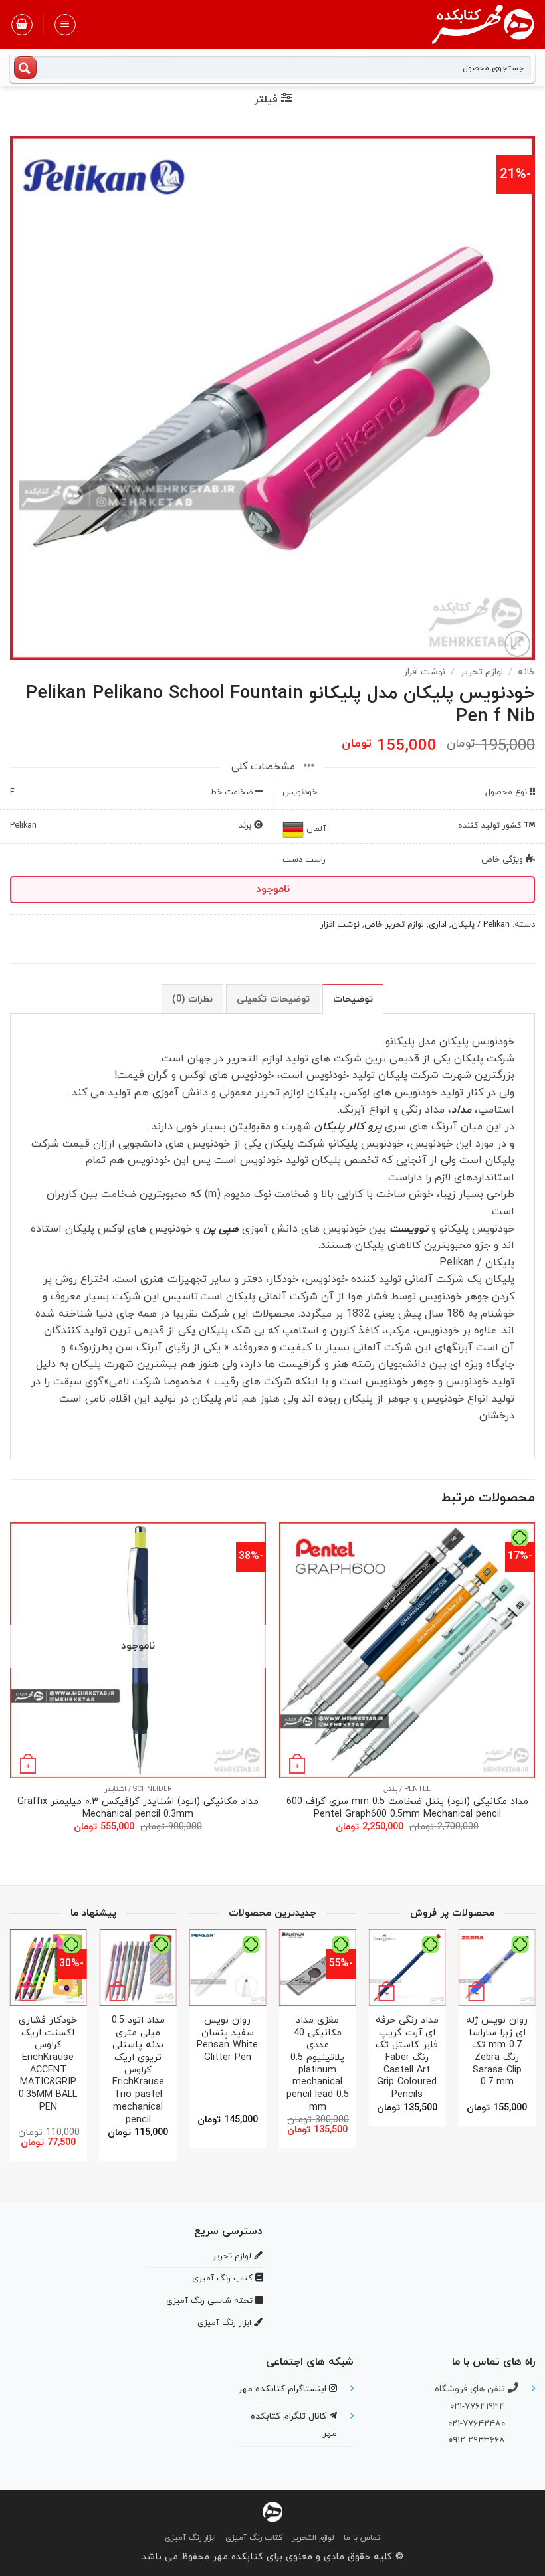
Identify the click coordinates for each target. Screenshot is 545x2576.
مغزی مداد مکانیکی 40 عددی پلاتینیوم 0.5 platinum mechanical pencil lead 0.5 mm (318, 2065)
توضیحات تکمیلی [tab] (273, 999)
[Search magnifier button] (25, 68)
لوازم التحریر (313, 2538)
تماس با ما (362, 2538)
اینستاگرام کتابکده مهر (283, 2389)
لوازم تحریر (482, 672)
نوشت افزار (424, 672)
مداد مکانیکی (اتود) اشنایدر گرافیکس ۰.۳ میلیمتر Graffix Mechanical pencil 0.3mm (138, 1808)
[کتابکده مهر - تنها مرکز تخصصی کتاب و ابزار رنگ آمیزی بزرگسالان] (272, 2511)
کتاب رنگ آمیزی (254, 2538)
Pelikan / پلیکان (481, 925)
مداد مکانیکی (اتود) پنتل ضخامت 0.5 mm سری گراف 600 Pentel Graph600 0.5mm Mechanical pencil (407, 1808)
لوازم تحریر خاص (394, 925)
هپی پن (221, 1229)
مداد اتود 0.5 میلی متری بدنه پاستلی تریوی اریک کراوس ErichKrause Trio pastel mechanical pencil (138, 2070)
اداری (438, 925)
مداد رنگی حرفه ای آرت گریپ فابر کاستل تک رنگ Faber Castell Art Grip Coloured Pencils (407, 2058)
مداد (461, 1110)
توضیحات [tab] (353, 999)
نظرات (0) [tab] (192, 999)
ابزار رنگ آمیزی (190, 2538)
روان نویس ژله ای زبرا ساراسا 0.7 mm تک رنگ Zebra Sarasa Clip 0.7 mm (497, 2052)
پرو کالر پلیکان (346, 1127)
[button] (65, 25)
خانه (526, 672)
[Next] (11, 1690)
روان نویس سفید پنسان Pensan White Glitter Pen (227, 2040)
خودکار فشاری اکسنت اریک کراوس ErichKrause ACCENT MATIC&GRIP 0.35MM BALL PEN (48, 2065)
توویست (407, 1229)
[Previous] (534, 1690)
